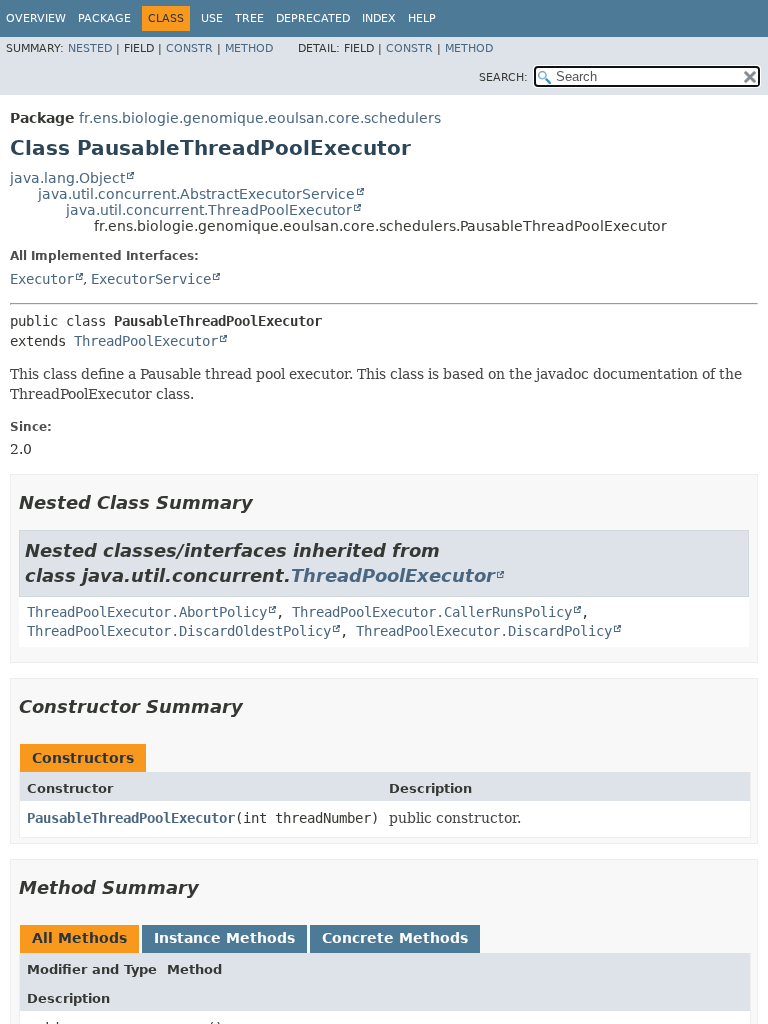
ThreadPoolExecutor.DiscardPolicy (484, 631)
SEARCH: (503, 77)
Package (104, 18)
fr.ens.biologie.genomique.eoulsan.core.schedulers (260, 118)
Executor (42, 279)
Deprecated (313, 18)
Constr (189, 48)
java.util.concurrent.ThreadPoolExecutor (209, 210)
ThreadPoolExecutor (146, 341)
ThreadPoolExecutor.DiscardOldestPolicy (179, 631)
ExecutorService (151, 279)
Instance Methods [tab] (224, 938)
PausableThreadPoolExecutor (131, 818)
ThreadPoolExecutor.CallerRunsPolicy (432, 612)
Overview (36, 18)
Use (212, 18)
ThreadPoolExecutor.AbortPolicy (147, 612)
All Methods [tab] (79, 938)
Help (422, 18)
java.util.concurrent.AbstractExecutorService (196, 194)
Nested (90, 48)
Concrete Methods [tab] (395, 938)
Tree (249, 18)
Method (249, 48)
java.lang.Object (67, 178)
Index (379, 18)
